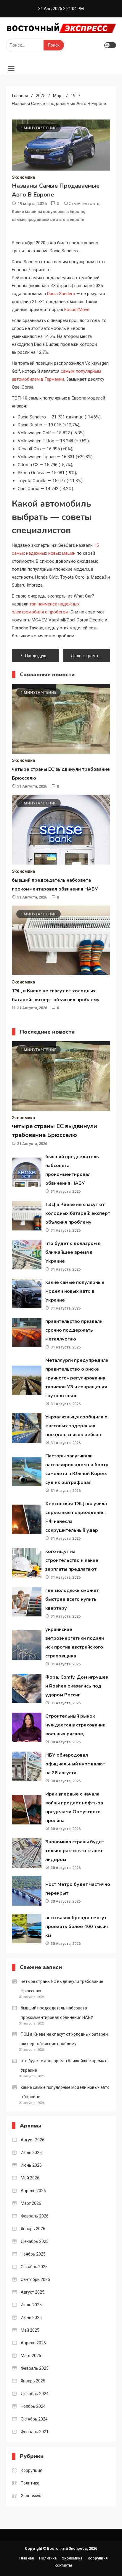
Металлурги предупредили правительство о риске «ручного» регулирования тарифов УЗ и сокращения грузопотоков (77, 1378)
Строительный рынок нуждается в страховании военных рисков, (75, 1725)
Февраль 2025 (35, 2368)
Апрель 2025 (33, 2343)
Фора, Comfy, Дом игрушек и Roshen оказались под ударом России (77, 1686)
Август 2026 (33, 2140)
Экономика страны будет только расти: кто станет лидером (75, 1851)
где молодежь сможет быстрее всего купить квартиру (72, 1599)
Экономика (23, 177)
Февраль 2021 (35, 2432)
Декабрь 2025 (35, 2241)
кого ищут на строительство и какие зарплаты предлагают (72, 1560)
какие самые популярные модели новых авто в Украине (75, 1291)
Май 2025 (30, 2330)
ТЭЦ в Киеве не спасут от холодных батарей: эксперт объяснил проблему (78, 1213)
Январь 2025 (33, 2381)
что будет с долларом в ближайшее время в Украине (73, 1252)
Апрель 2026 (33, 2191)
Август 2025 (33, 2292)
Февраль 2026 (35, 2216)
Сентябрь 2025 (35, 2279)
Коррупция (32, 2470)
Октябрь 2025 (34, 2267)
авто (95, 204)
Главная (27, 2558)
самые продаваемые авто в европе (48, 220)
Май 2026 (30, 2178)
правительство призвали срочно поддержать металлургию (74, 1330)
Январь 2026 (33, 2229)
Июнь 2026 (31, 2165)
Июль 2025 (31, 2305)
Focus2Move (77, 310)
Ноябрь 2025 (33, 2254)
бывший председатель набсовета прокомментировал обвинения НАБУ (57, 2013)
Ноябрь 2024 (33, 2406)
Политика (30, 2483)
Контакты (63, 2565)
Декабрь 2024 (35, 2394)
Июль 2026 (31, 2153)
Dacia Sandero (61, 294)
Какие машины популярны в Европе (48, 212)
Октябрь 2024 (34, 2419)
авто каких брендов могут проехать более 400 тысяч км (77, 1927)
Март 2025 (31, 2356)
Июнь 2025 (31, 2318)
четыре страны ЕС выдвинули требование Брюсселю (62, 1986)
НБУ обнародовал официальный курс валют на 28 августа (75, 1764)
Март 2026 (31, 2203)
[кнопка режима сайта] (110, 45)
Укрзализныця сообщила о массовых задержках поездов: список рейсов (76, 1426)
